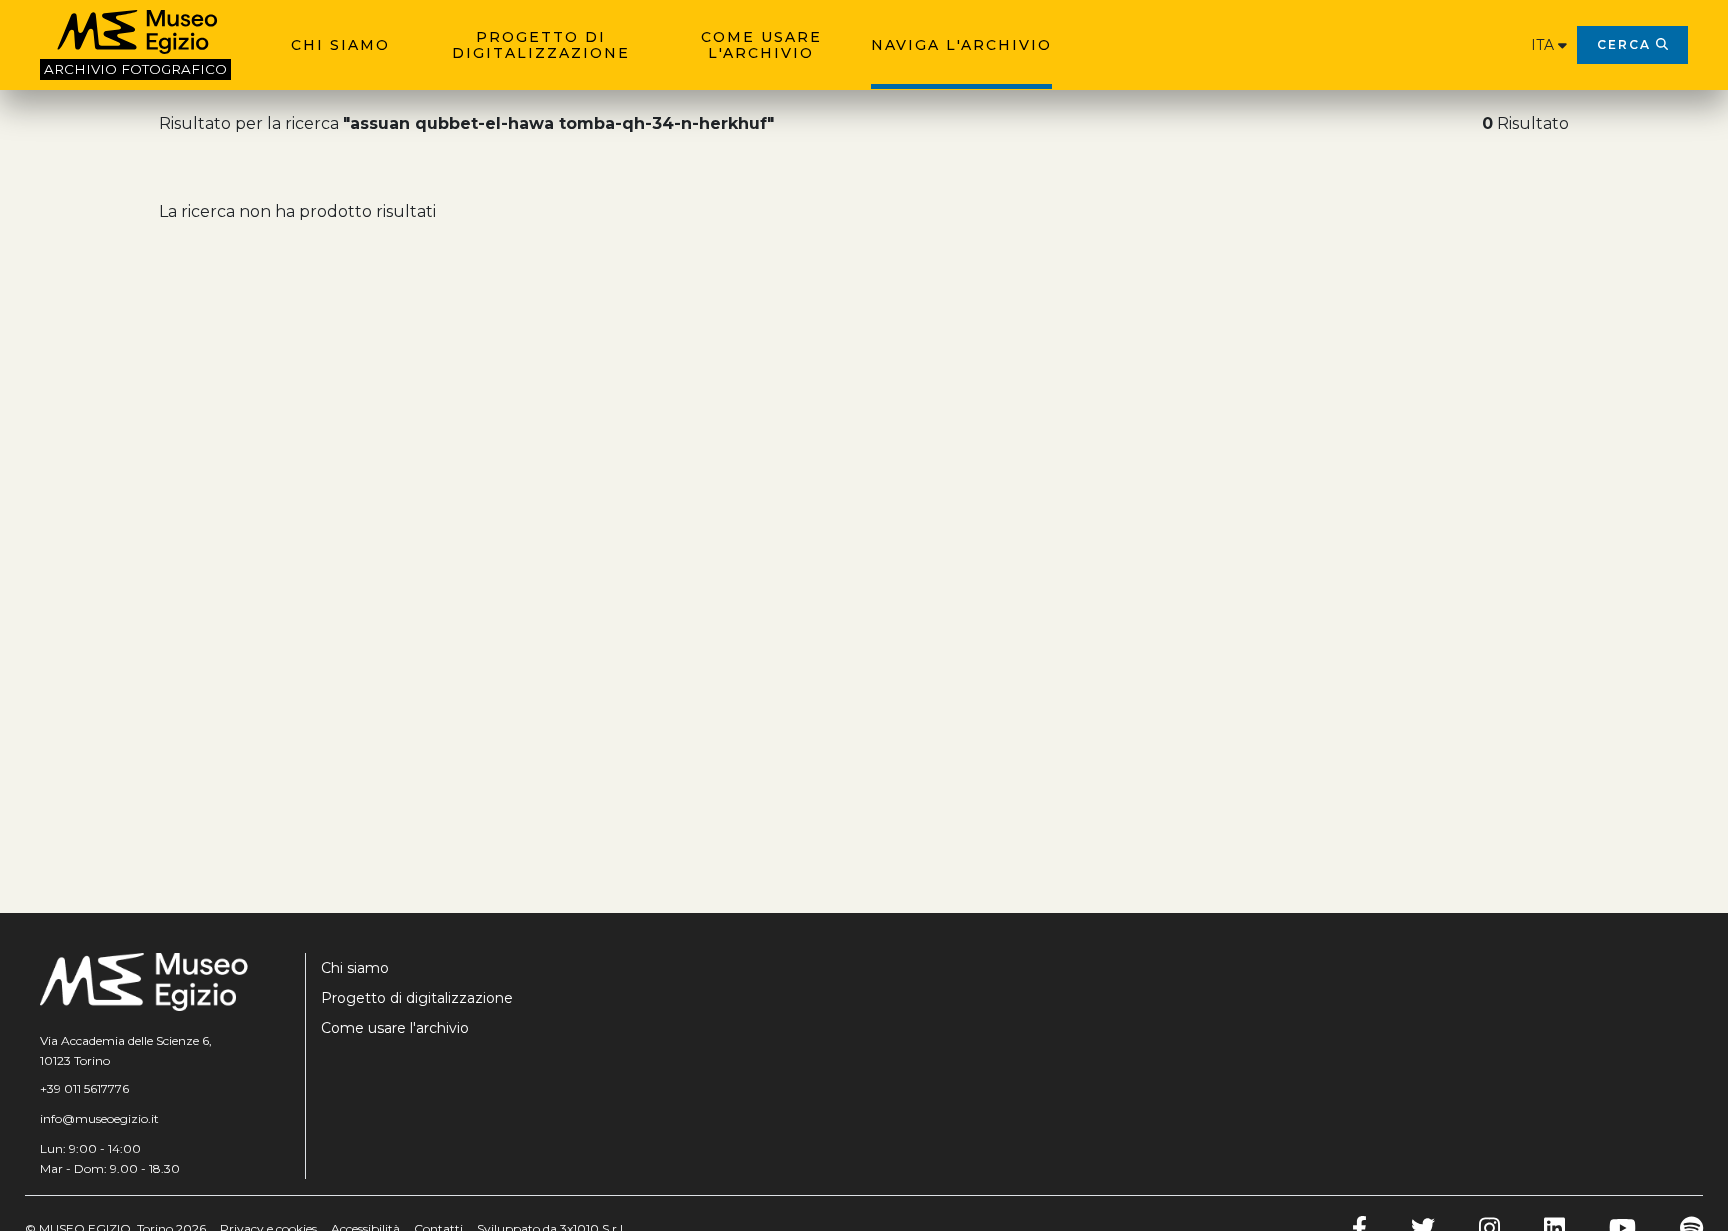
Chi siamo (340, 45)
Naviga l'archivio (961, 45)
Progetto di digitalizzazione (541, 45)
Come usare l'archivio (761, 45)
